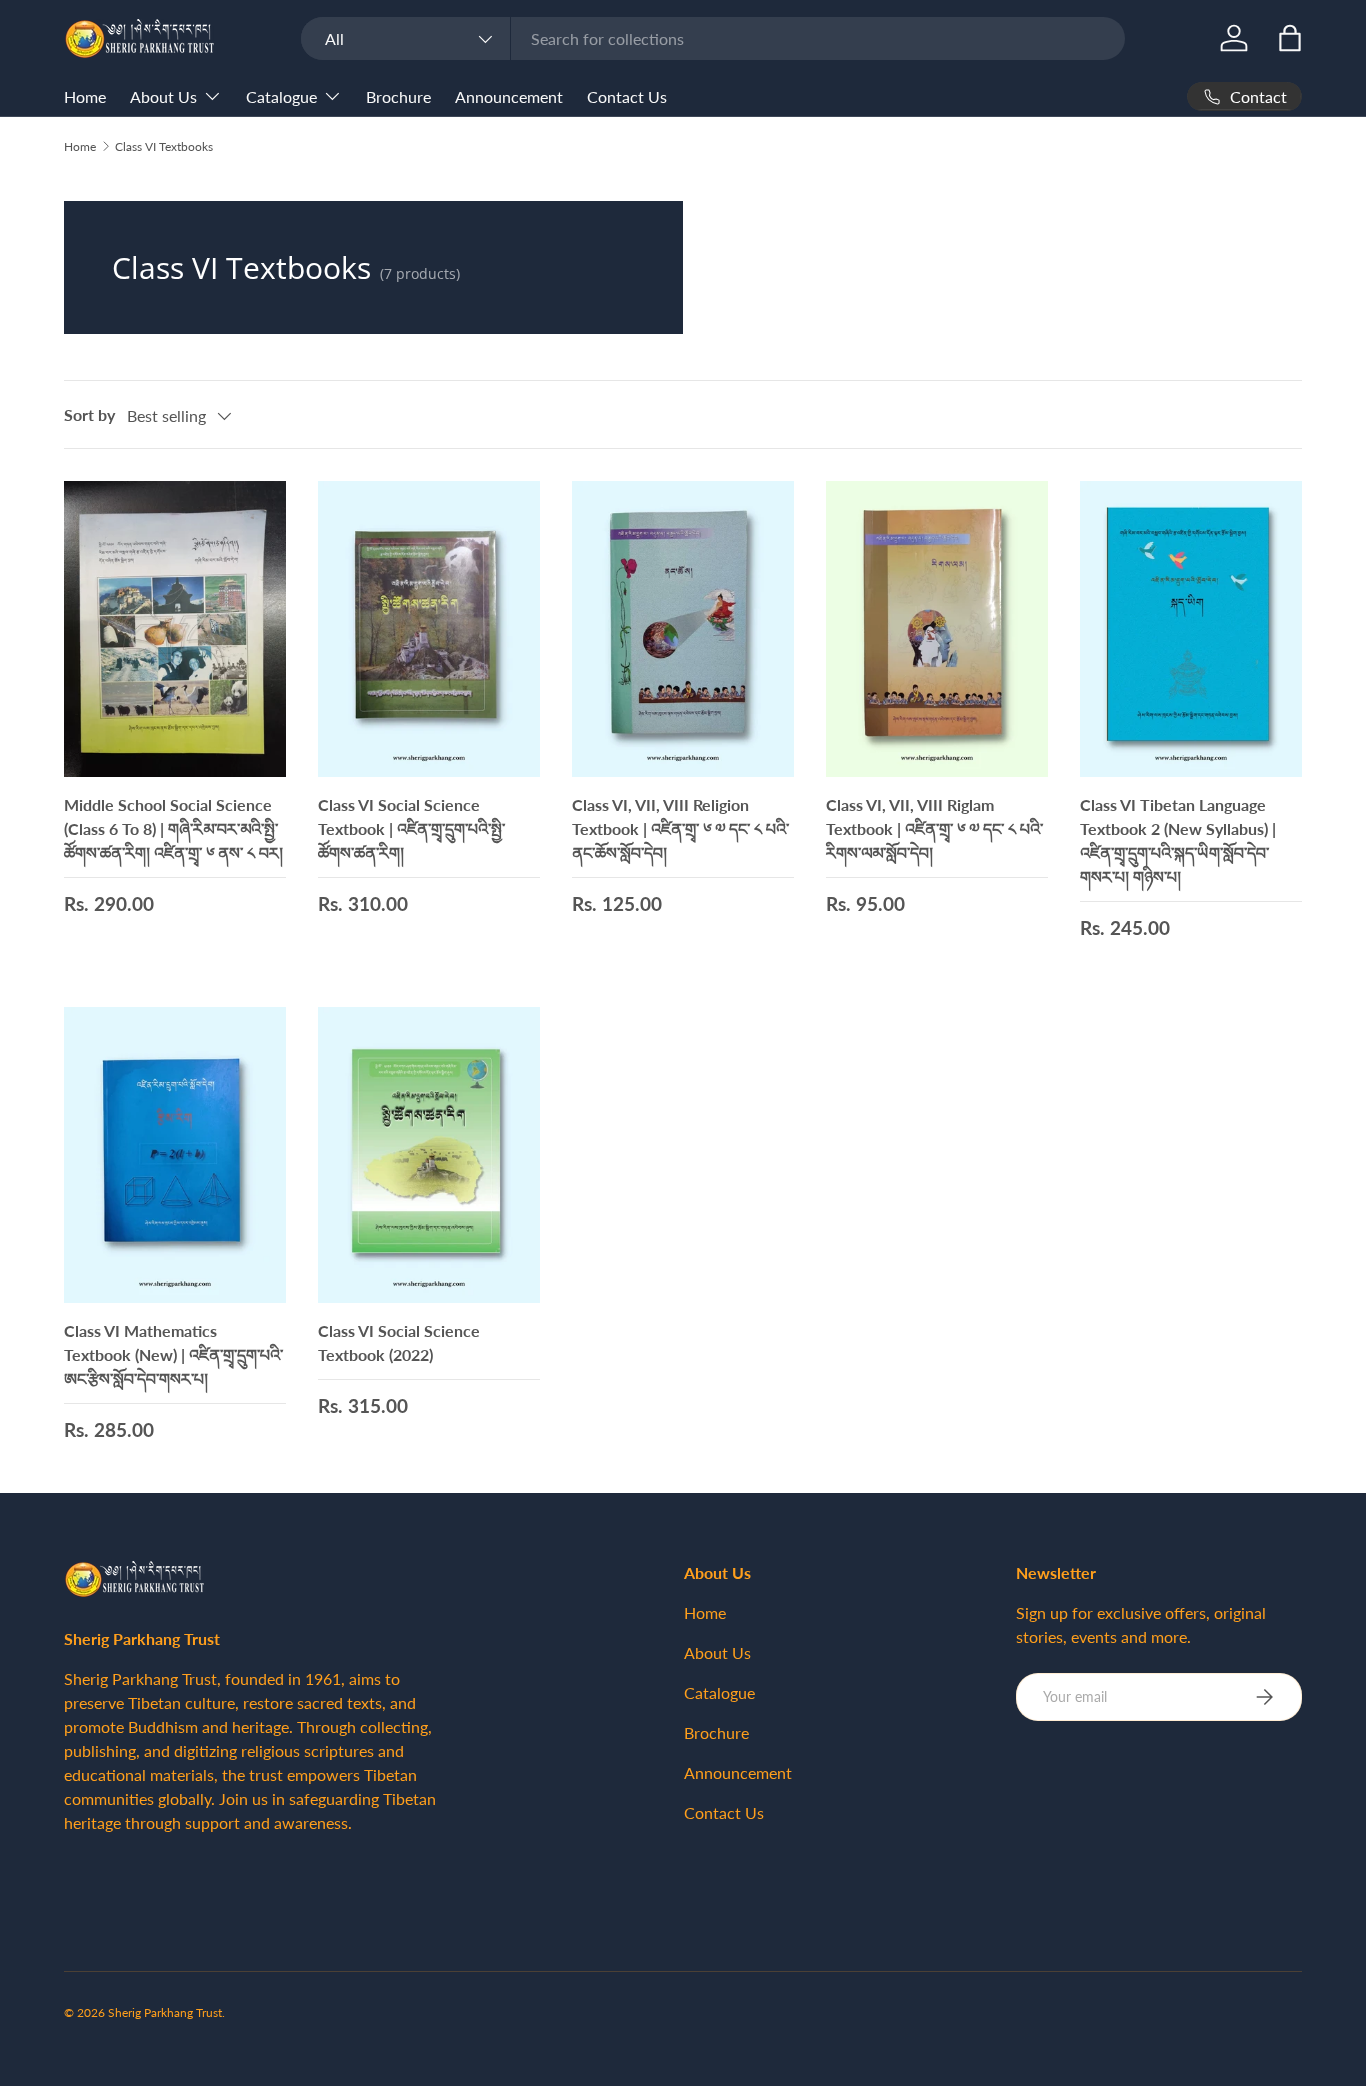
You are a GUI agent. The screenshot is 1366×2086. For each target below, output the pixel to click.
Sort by (89, 414)
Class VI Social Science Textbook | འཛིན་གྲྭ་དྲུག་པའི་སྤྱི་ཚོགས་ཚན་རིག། (411, 828)
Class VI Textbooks (164, 146)
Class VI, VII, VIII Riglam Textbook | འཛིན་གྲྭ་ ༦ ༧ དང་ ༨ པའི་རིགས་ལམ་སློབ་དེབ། (934, 828)
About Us (163, 96)
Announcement (509, 96)
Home (85, 96)
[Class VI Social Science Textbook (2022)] (429, 1155)
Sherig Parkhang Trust (165, 2012)
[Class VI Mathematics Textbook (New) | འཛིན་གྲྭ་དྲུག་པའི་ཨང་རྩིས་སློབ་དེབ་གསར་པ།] (175, 1155)
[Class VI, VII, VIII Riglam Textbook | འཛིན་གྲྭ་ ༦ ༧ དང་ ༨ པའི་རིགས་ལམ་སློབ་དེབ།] (937, 629)
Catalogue (281, 96)
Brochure (398, 96)
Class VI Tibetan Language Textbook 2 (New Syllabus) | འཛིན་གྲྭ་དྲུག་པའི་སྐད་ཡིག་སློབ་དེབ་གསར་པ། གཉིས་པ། (1178, 840)
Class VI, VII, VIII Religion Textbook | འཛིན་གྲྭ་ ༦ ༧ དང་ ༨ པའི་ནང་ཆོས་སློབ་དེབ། (680, 828)
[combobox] (713, 38)
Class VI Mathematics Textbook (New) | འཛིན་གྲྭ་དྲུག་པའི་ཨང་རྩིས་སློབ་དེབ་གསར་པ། (173, 1354)
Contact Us (627, 96)
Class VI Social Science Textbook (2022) (399, 1342)
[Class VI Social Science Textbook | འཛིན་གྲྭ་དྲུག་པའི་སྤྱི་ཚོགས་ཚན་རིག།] (429, 629)
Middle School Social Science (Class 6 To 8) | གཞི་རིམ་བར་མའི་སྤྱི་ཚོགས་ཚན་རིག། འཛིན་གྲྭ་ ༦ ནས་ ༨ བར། (173, 828)
